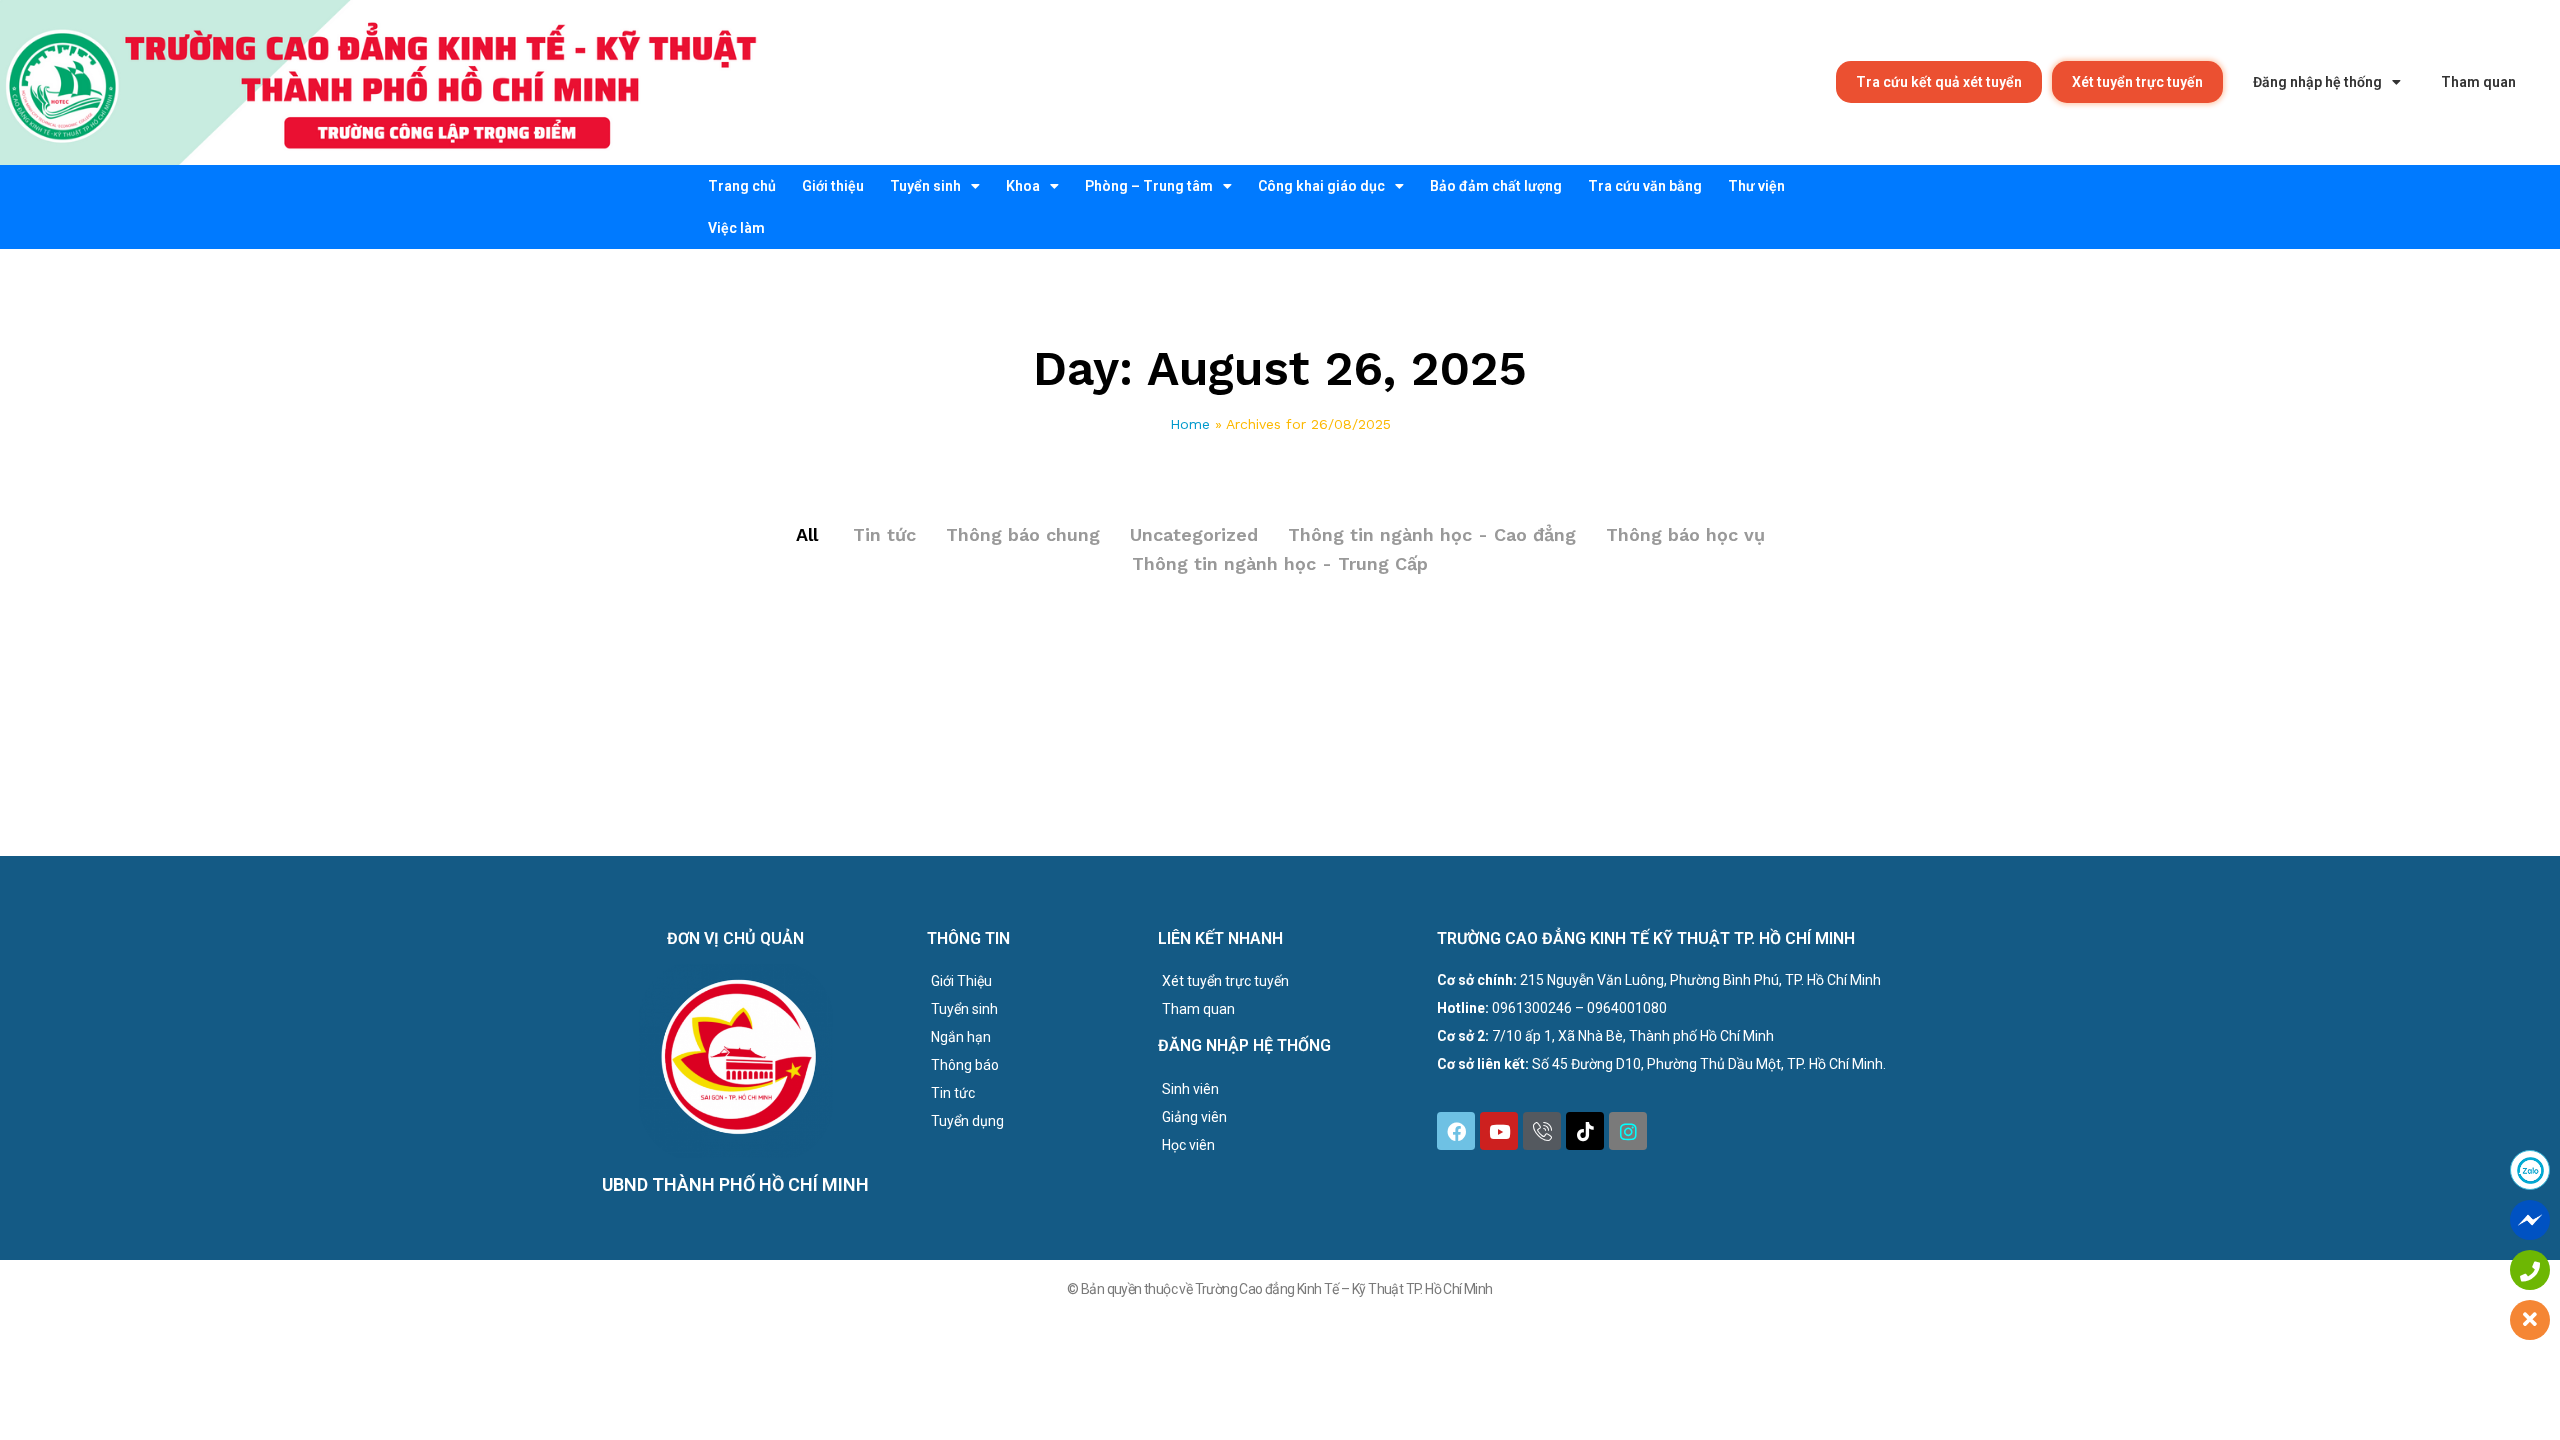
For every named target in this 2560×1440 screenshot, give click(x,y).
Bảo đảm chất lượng (1496, 186)
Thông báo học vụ (1685, 534)
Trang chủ (742, 186)
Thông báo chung (1023, 534)
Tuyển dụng (967, 1121)
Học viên (1188, 1145)
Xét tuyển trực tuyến (2137, 82)
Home (1190, 424)
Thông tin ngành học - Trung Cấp (1280, 563)
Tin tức (884, 534)
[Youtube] (1499, 1131)
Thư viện (1756, 186)
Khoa (1023, 186)
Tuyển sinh (925, 186)
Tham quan (2478, 82)
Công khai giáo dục (1321, 186)
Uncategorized (1194, 534)
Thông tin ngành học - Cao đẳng (1432, 534)
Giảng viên (1194, 1117)
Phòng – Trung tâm (1149, 186)
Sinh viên (1190, 1089)
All (807, 534)
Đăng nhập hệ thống (2317, 82)
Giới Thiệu (961, 981)
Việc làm (736, 228)
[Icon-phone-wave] (1542, 1131)
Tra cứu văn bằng (1645, 186)
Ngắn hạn (961, 1037)
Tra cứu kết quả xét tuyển (1939, 82)
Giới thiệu (833, 186)
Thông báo (965, 1065)
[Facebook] (1456, 1131)
